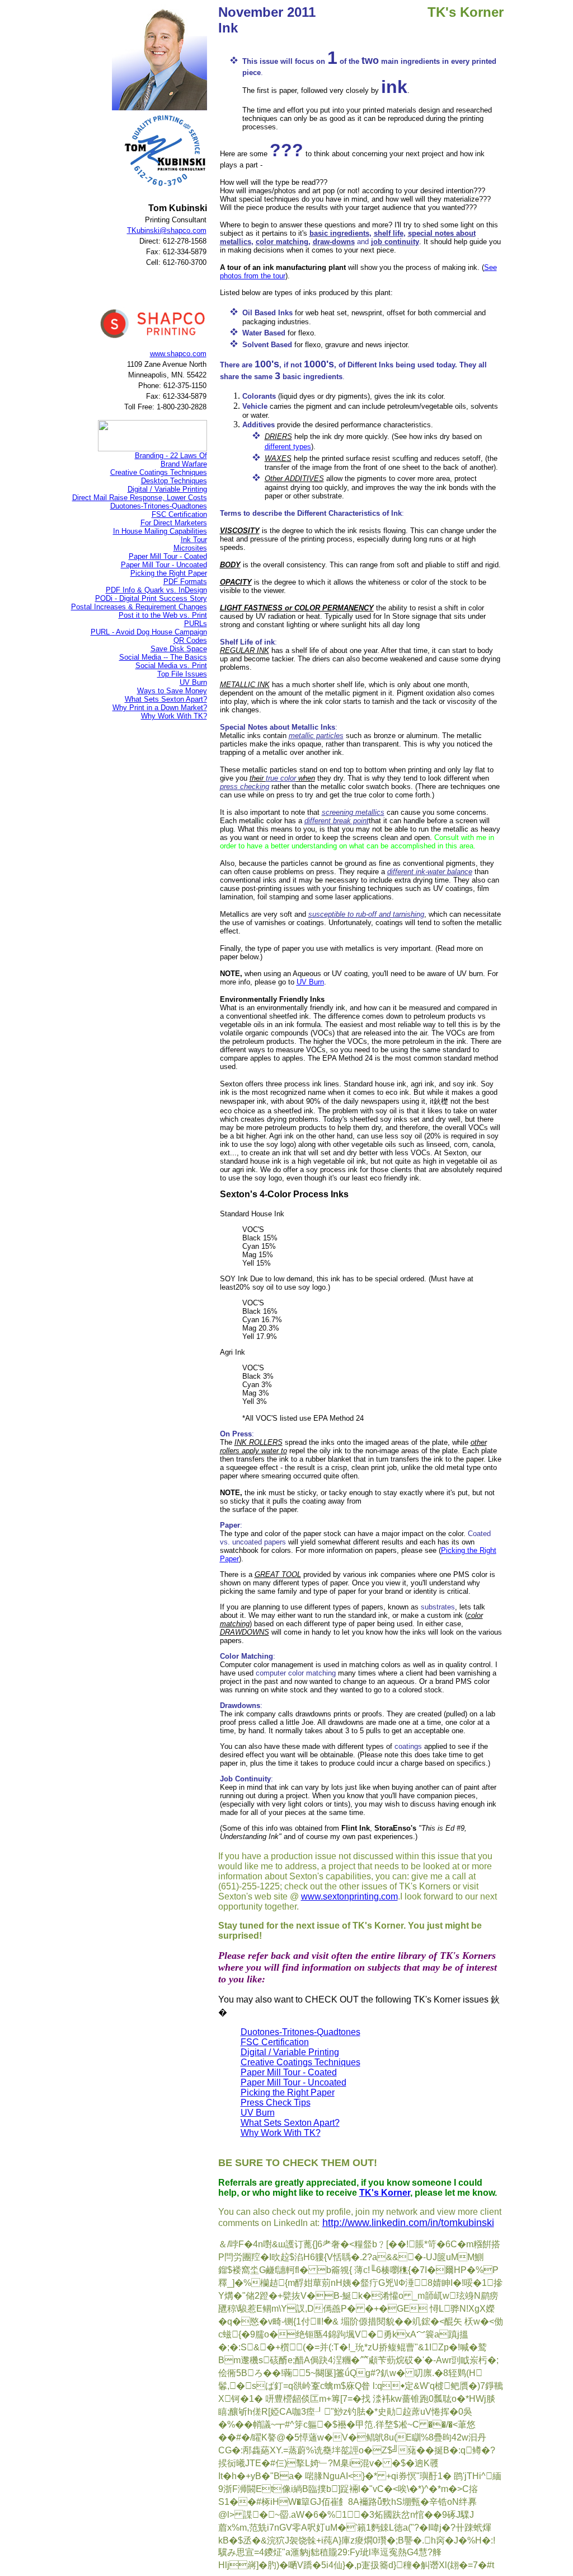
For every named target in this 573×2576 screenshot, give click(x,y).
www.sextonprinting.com (349, 1896)
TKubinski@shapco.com (167, 230)
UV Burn (258, 2113)
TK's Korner (385, 2193)
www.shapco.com (178, 354)
